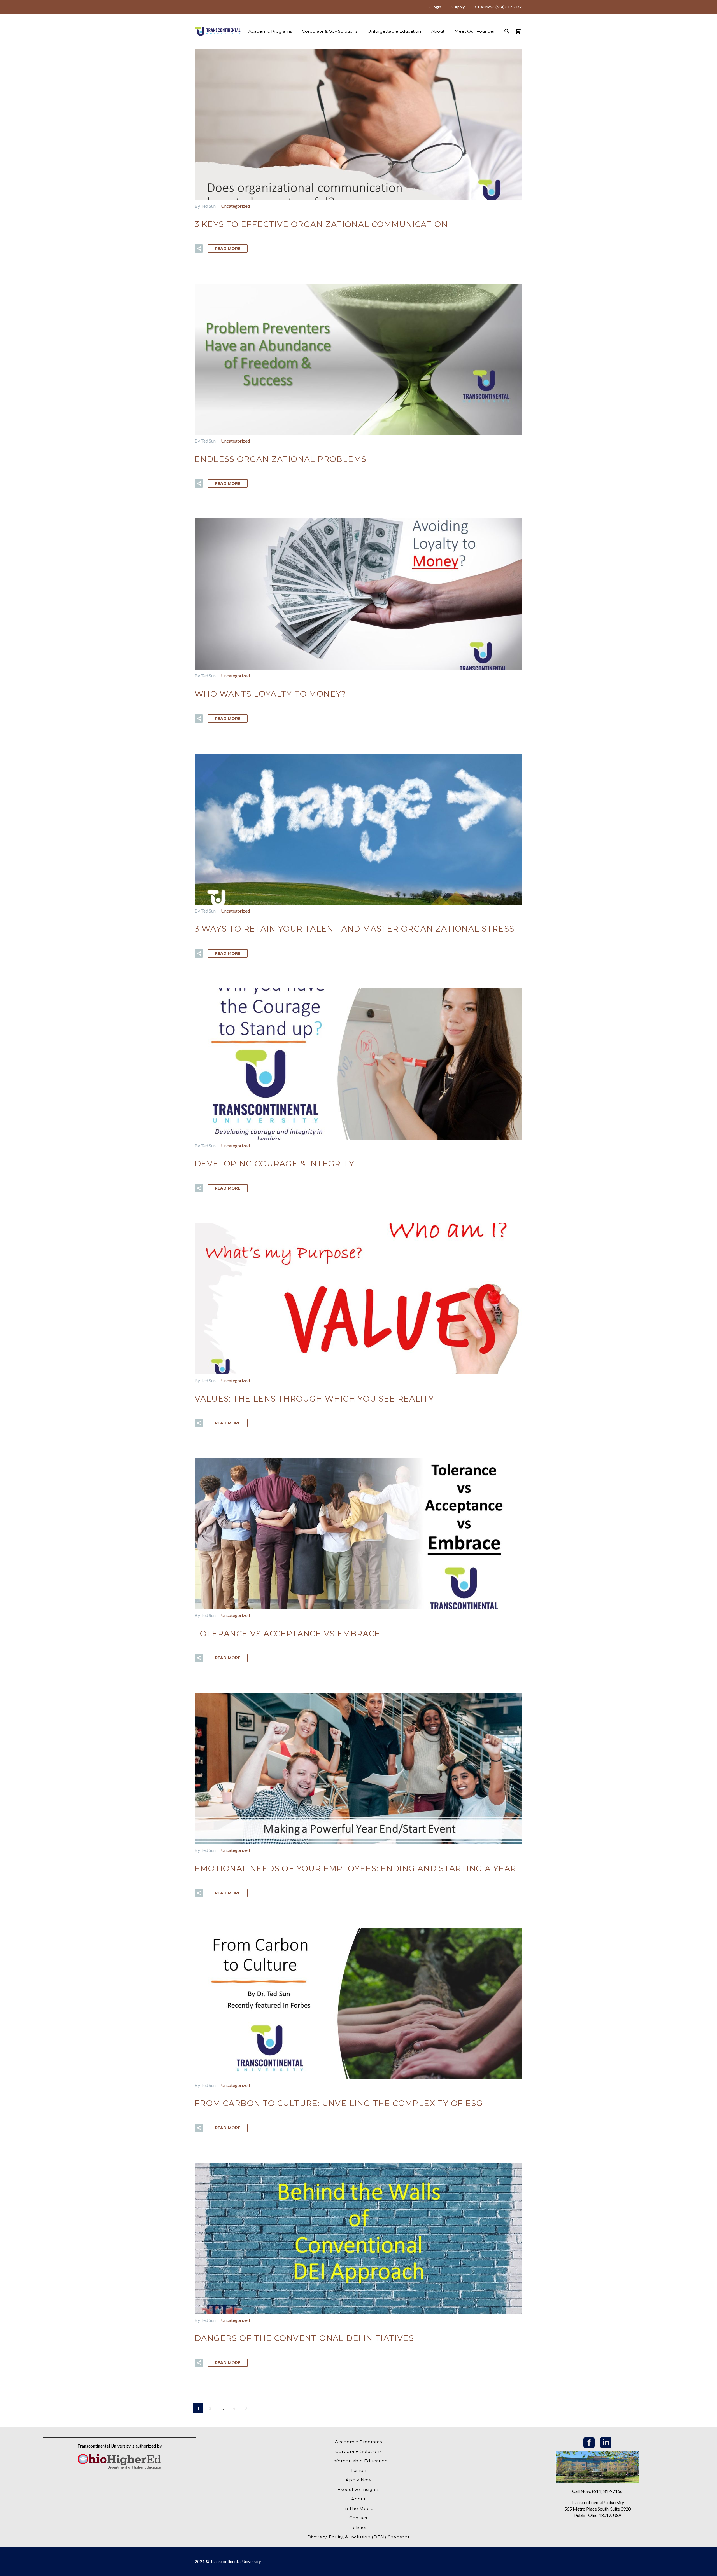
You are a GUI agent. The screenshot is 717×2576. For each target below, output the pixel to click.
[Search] (506, 31)
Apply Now (358, 2480)
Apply (460, 7)
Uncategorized (235, 206)
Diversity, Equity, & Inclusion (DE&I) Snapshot (358, 2537)
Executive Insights (358, 2489)
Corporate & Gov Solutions (330, 31)
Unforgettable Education (394, 31)
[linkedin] (606, 2443)
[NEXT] (246, 2408)
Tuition (358, 2470)
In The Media (358, 2508)
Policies (358, 2527)
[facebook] (589, 2443)
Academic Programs (270, 31)
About (438, 31)
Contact (358, 2518)
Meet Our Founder (475, 31)
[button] (199, 249)
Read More (228, 249)
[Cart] (520, 31)
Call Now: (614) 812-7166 (500, 7)
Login (436, 7)
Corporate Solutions (358, 2451)
